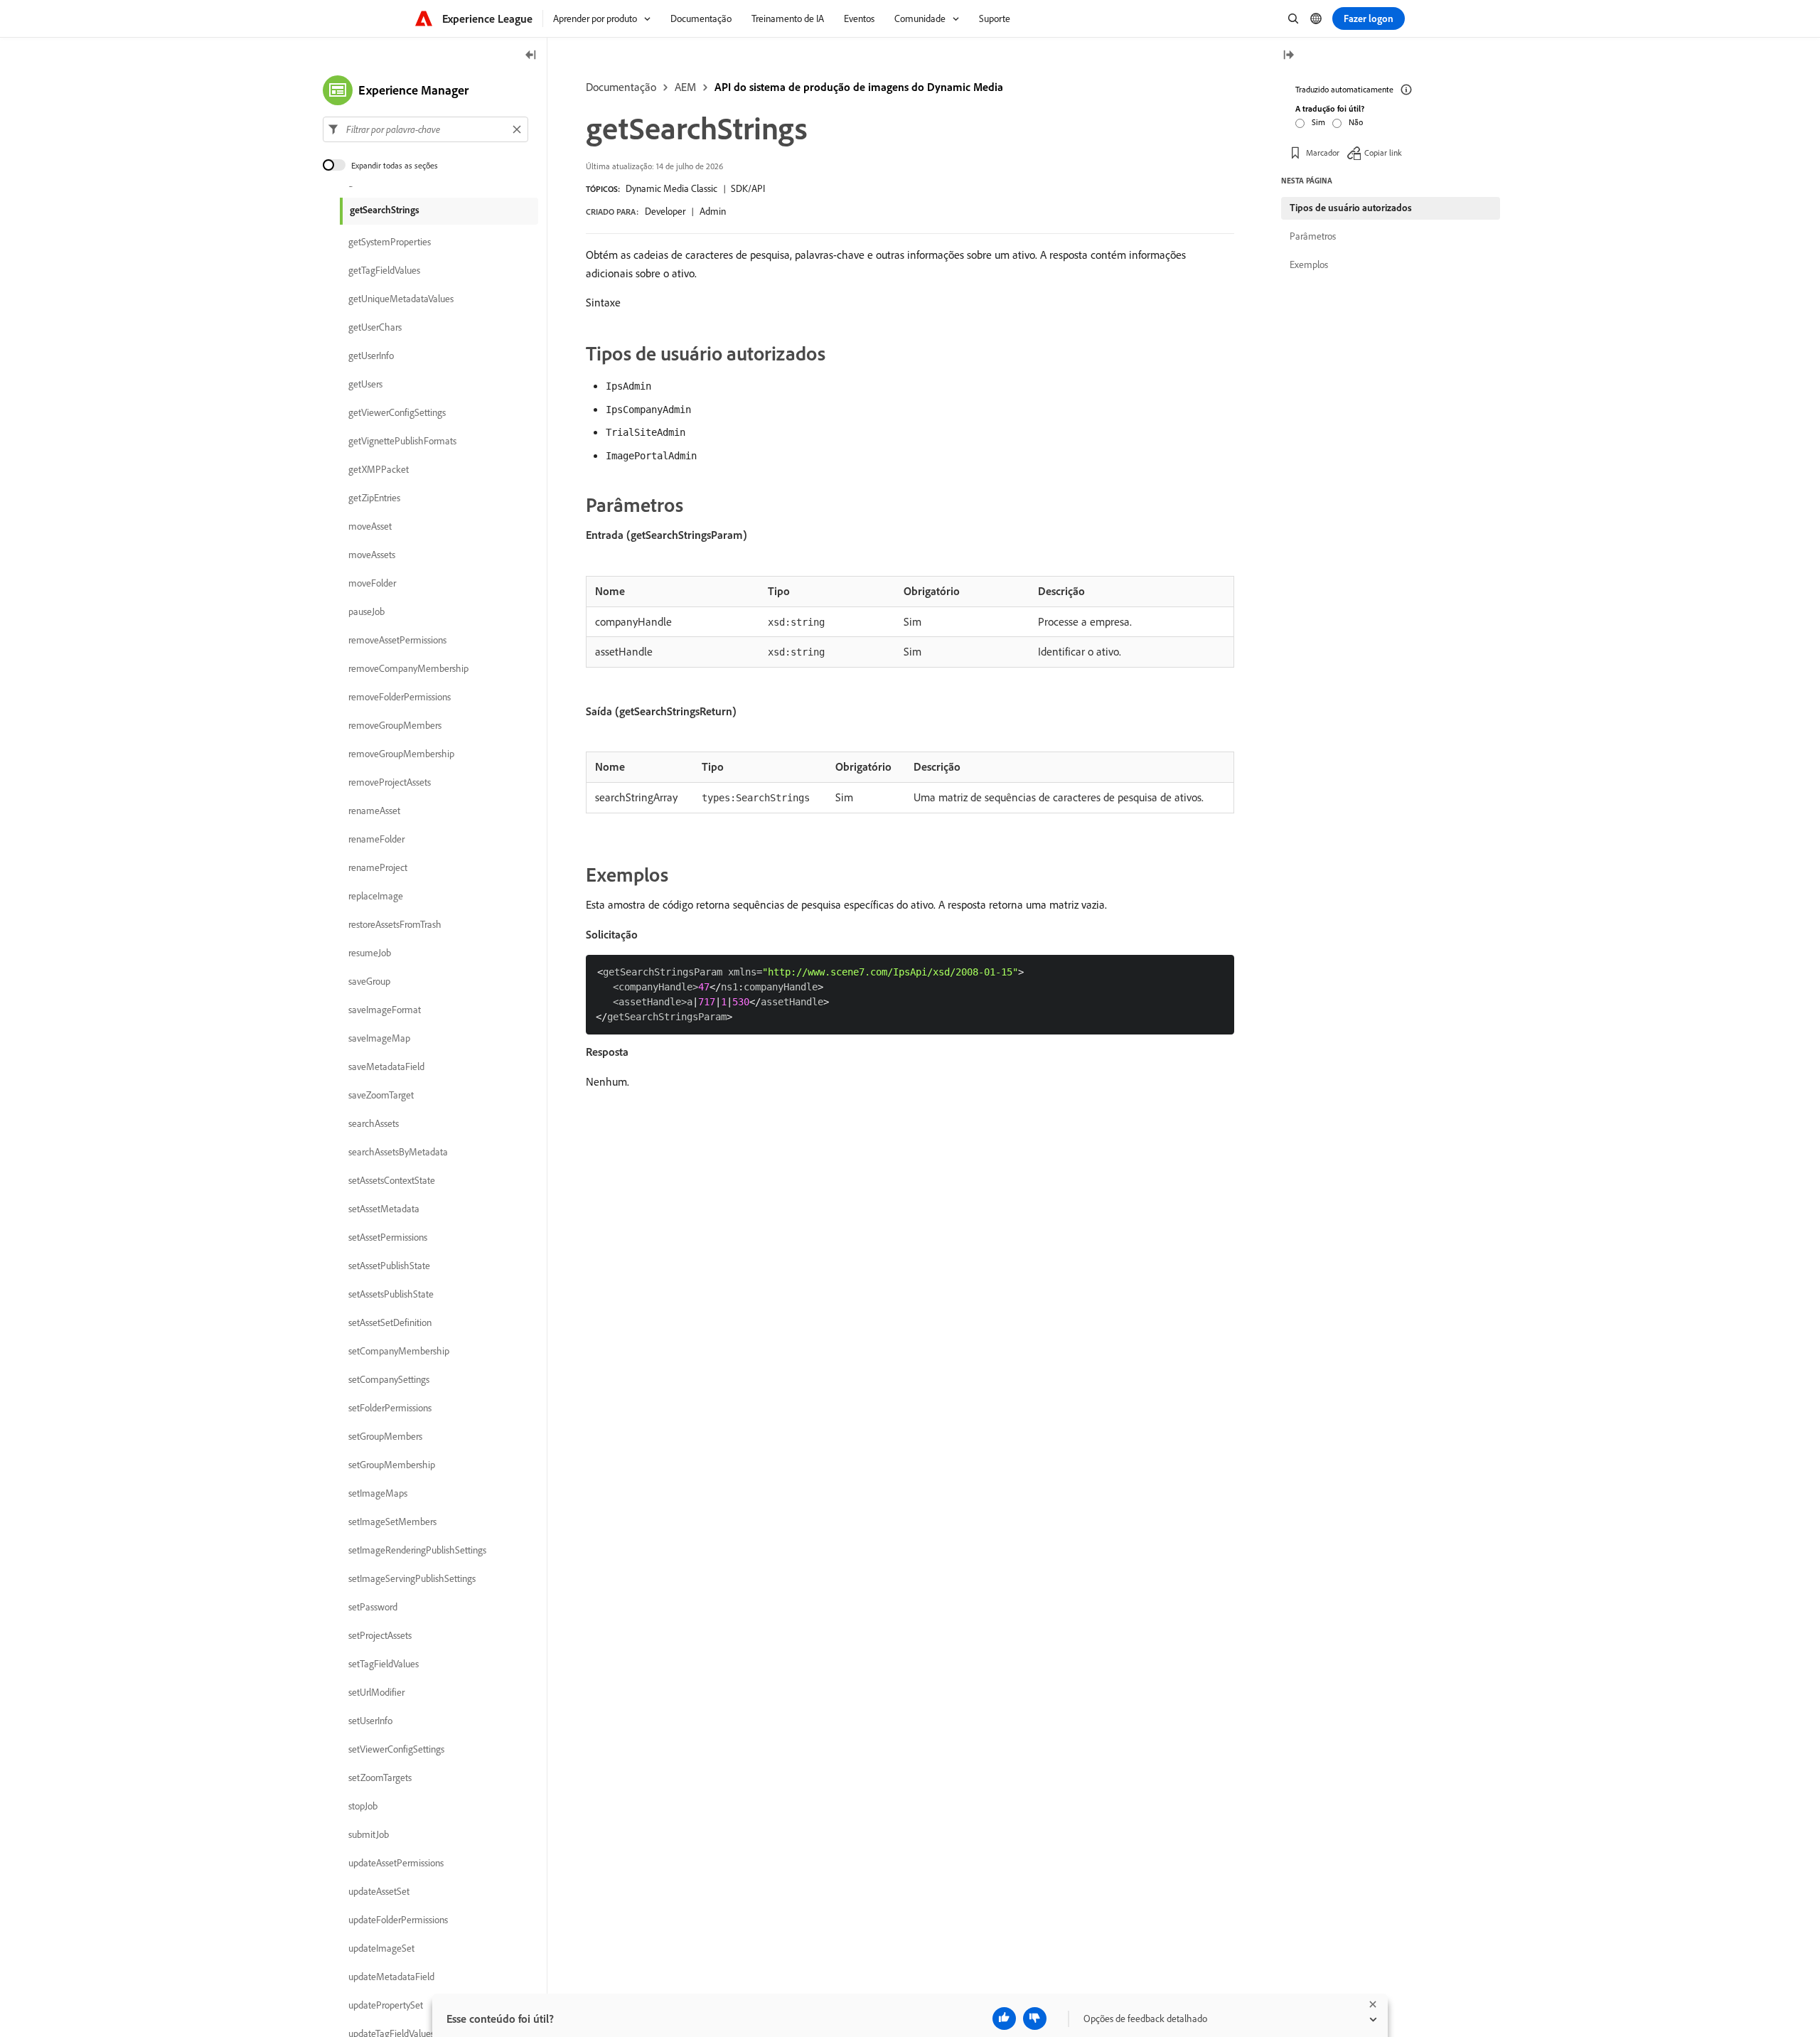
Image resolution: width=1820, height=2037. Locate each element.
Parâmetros (1313, 236)
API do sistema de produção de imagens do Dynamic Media (859, 87)
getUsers (365, 384)
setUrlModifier (376, 1692)
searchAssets (374, 1123)
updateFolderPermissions (398, 1920)
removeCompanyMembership (408, 668)
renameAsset (374, 811)
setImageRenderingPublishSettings (417, 1550)
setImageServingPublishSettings (412, 1578)
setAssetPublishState (389, 1266)
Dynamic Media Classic (671, 188)
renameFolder (376, 839)
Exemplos (1309, 264)
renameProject (378, 867)
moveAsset (370, 526)
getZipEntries (374, 498)
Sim (1318, 122)
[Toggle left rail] (531, 56)
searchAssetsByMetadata (398, 1152)
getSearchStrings (385, 210)
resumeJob (370, 953)
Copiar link (1383, 153)
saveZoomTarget (381, 1095)
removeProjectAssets (390, 782)
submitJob (369, 1834)
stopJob (363, 1806)
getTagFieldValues (384, 270)
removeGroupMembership (401, 754)
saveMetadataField (386, 1066)
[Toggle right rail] (1288, 56)
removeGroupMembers (395, 725)
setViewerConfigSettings (396, 1749)
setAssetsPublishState (391, 1294)
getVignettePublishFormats (402, 441)
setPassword (373, 1607)
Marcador (1323, 153)
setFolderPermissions (390, 1408)
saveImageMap (379, 1038)
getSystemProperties (390, 242)
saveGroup (369, 981)
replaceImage (376, 896)
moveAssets (372, 555)
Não (1356, 122)
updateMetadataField (391, 1977)
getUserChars (375, 327)
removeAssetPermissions (397, 640)
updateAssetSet (379, 1891)
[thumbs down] (1035, 2019)
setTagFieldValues (384, 1664)
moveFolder (372, 583)
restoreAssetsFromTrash (395, 924)
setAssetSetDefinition (390, 1322)
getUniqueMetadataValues (401, 299)
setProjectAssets (380, 1635)
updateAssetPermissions (396, 1863)
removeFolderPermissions (400, 697)
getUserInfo (371, 355)
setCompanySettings (389, 1379)
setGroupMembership (392, 1465)
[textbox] (425, 129)
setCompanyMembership (399, 1351)
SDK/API (748, 188)
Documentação (621, 87)
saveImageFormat (385, 1010)
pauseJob (366, 611)
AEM (685, 87)
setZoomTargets (380, 1777)
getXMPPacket (379, 469)
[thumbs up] (1004, 2019)
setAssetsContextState (392, 1180)
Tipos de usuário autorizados (1351, 208)
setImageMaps (378, 1493)
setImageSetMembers (392, 1522)
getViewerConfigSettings (397, 412)
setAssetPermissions (388, 1237)
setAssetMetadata (384, 1209)
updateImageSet (381, 1948)
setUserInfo (370, 1721)
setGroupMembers (385, 1436)
